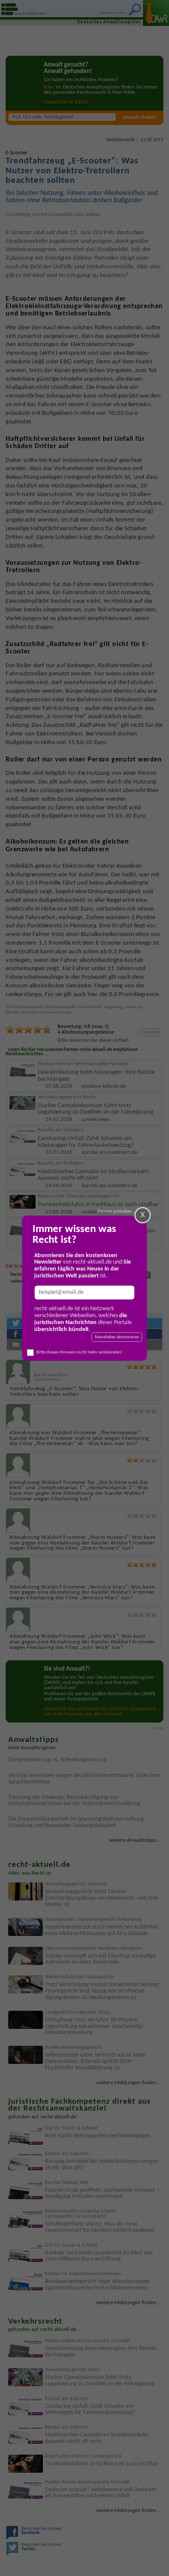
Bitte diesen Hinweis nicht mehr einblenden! (80, 1352)
